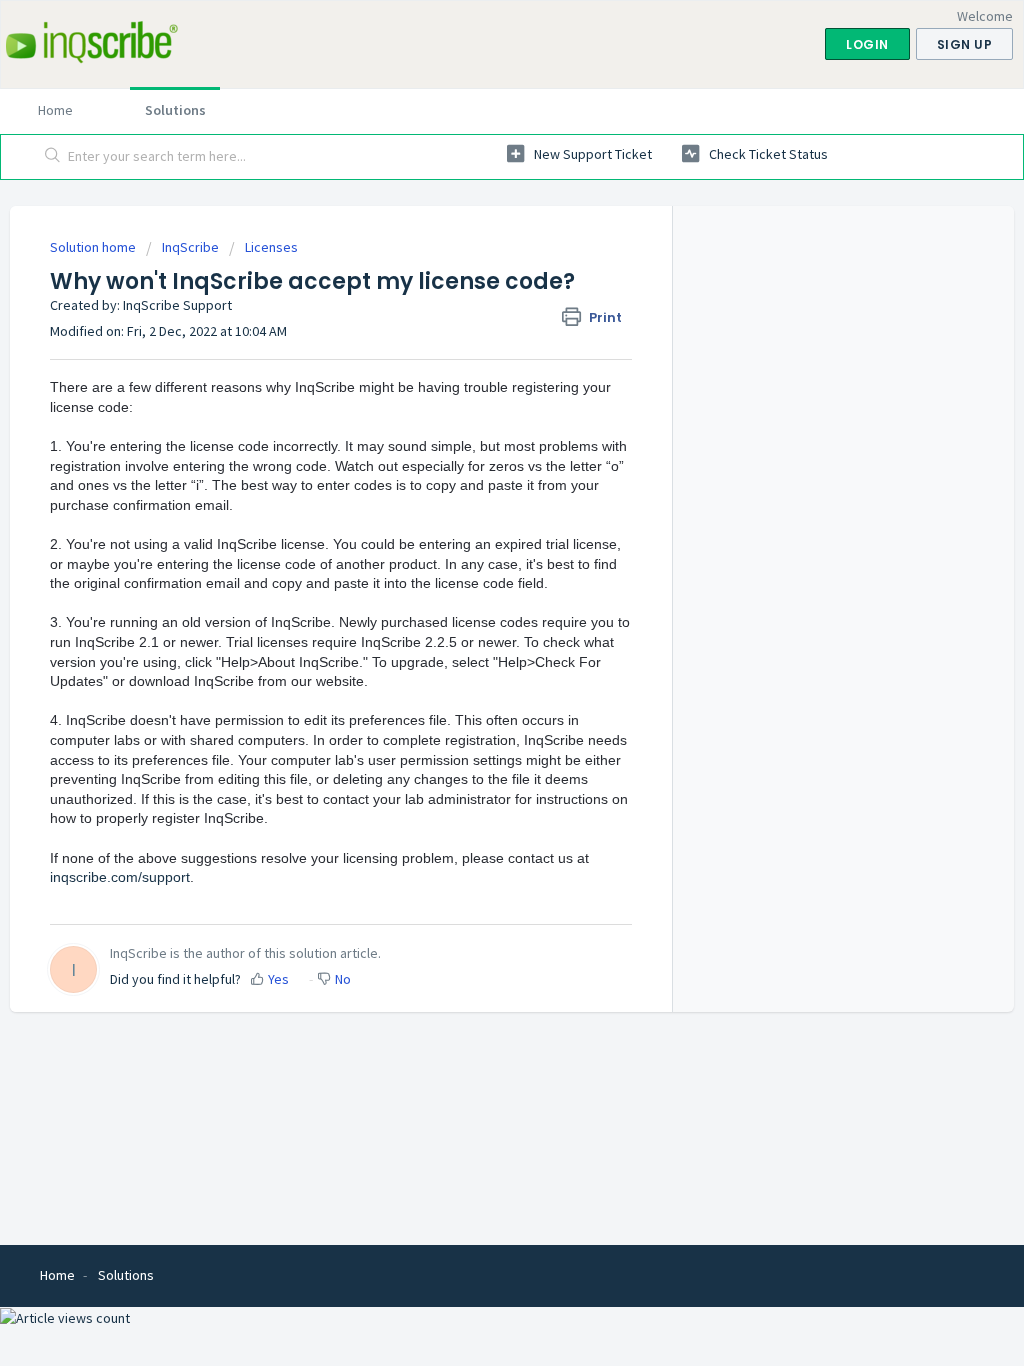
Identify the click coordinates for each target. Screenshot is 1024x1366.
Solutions (175, 110)
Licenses (271, 247)
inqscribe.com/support (120, 877)
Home (55, 110)
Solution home (94, 247)
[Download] (475, 425)
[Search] (53, 157)
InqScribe (190, 247)
